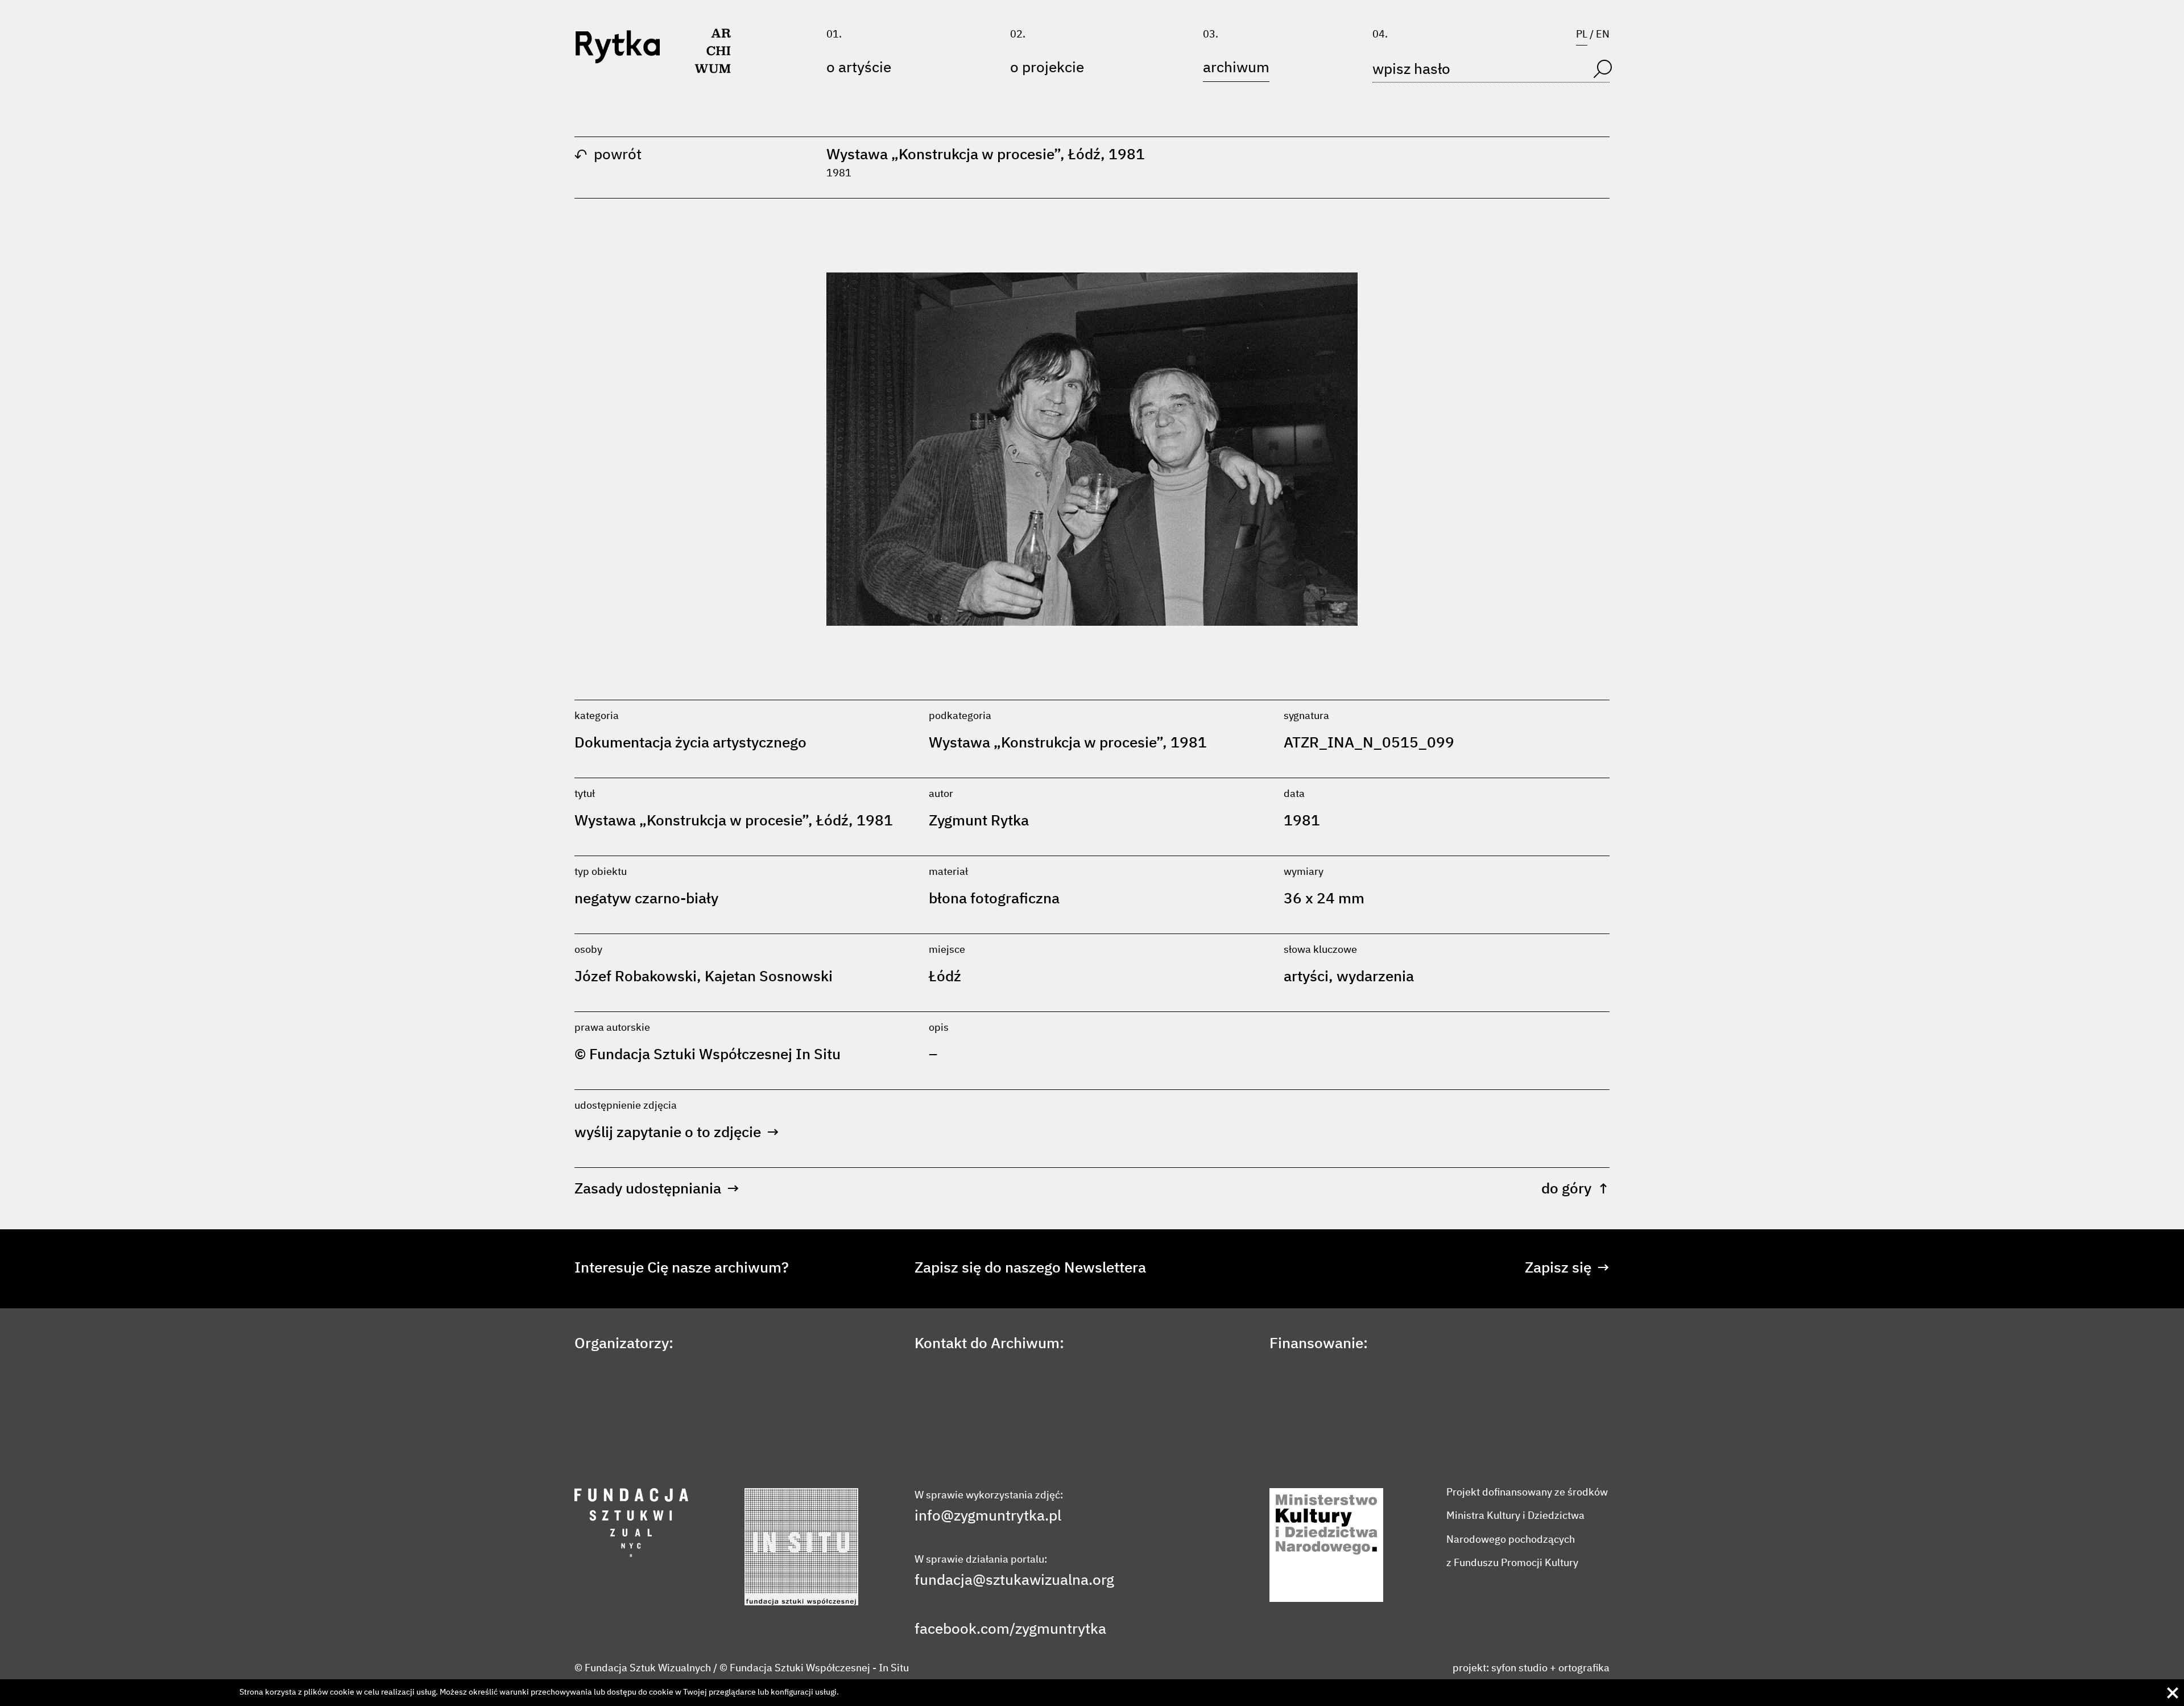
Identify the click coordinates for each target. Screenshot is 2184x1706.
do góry (1575, 1189)
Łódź (945, 977)
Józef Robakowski (636, 977)
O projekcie (1047, 68)
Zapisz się (1567, 1269)
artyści (1306, 977)
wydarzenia (1375, 977)
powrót (608, 155)
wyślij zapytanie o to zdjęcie (677, 1133)
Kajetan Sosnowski (769, 977)
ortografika (1584, 1668)
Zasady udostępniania (657, 1189)
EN (1603, 35)
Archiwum (1236, 68)
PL (1582, 35)
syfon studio (1519, 1668)
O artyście (859, 68)
